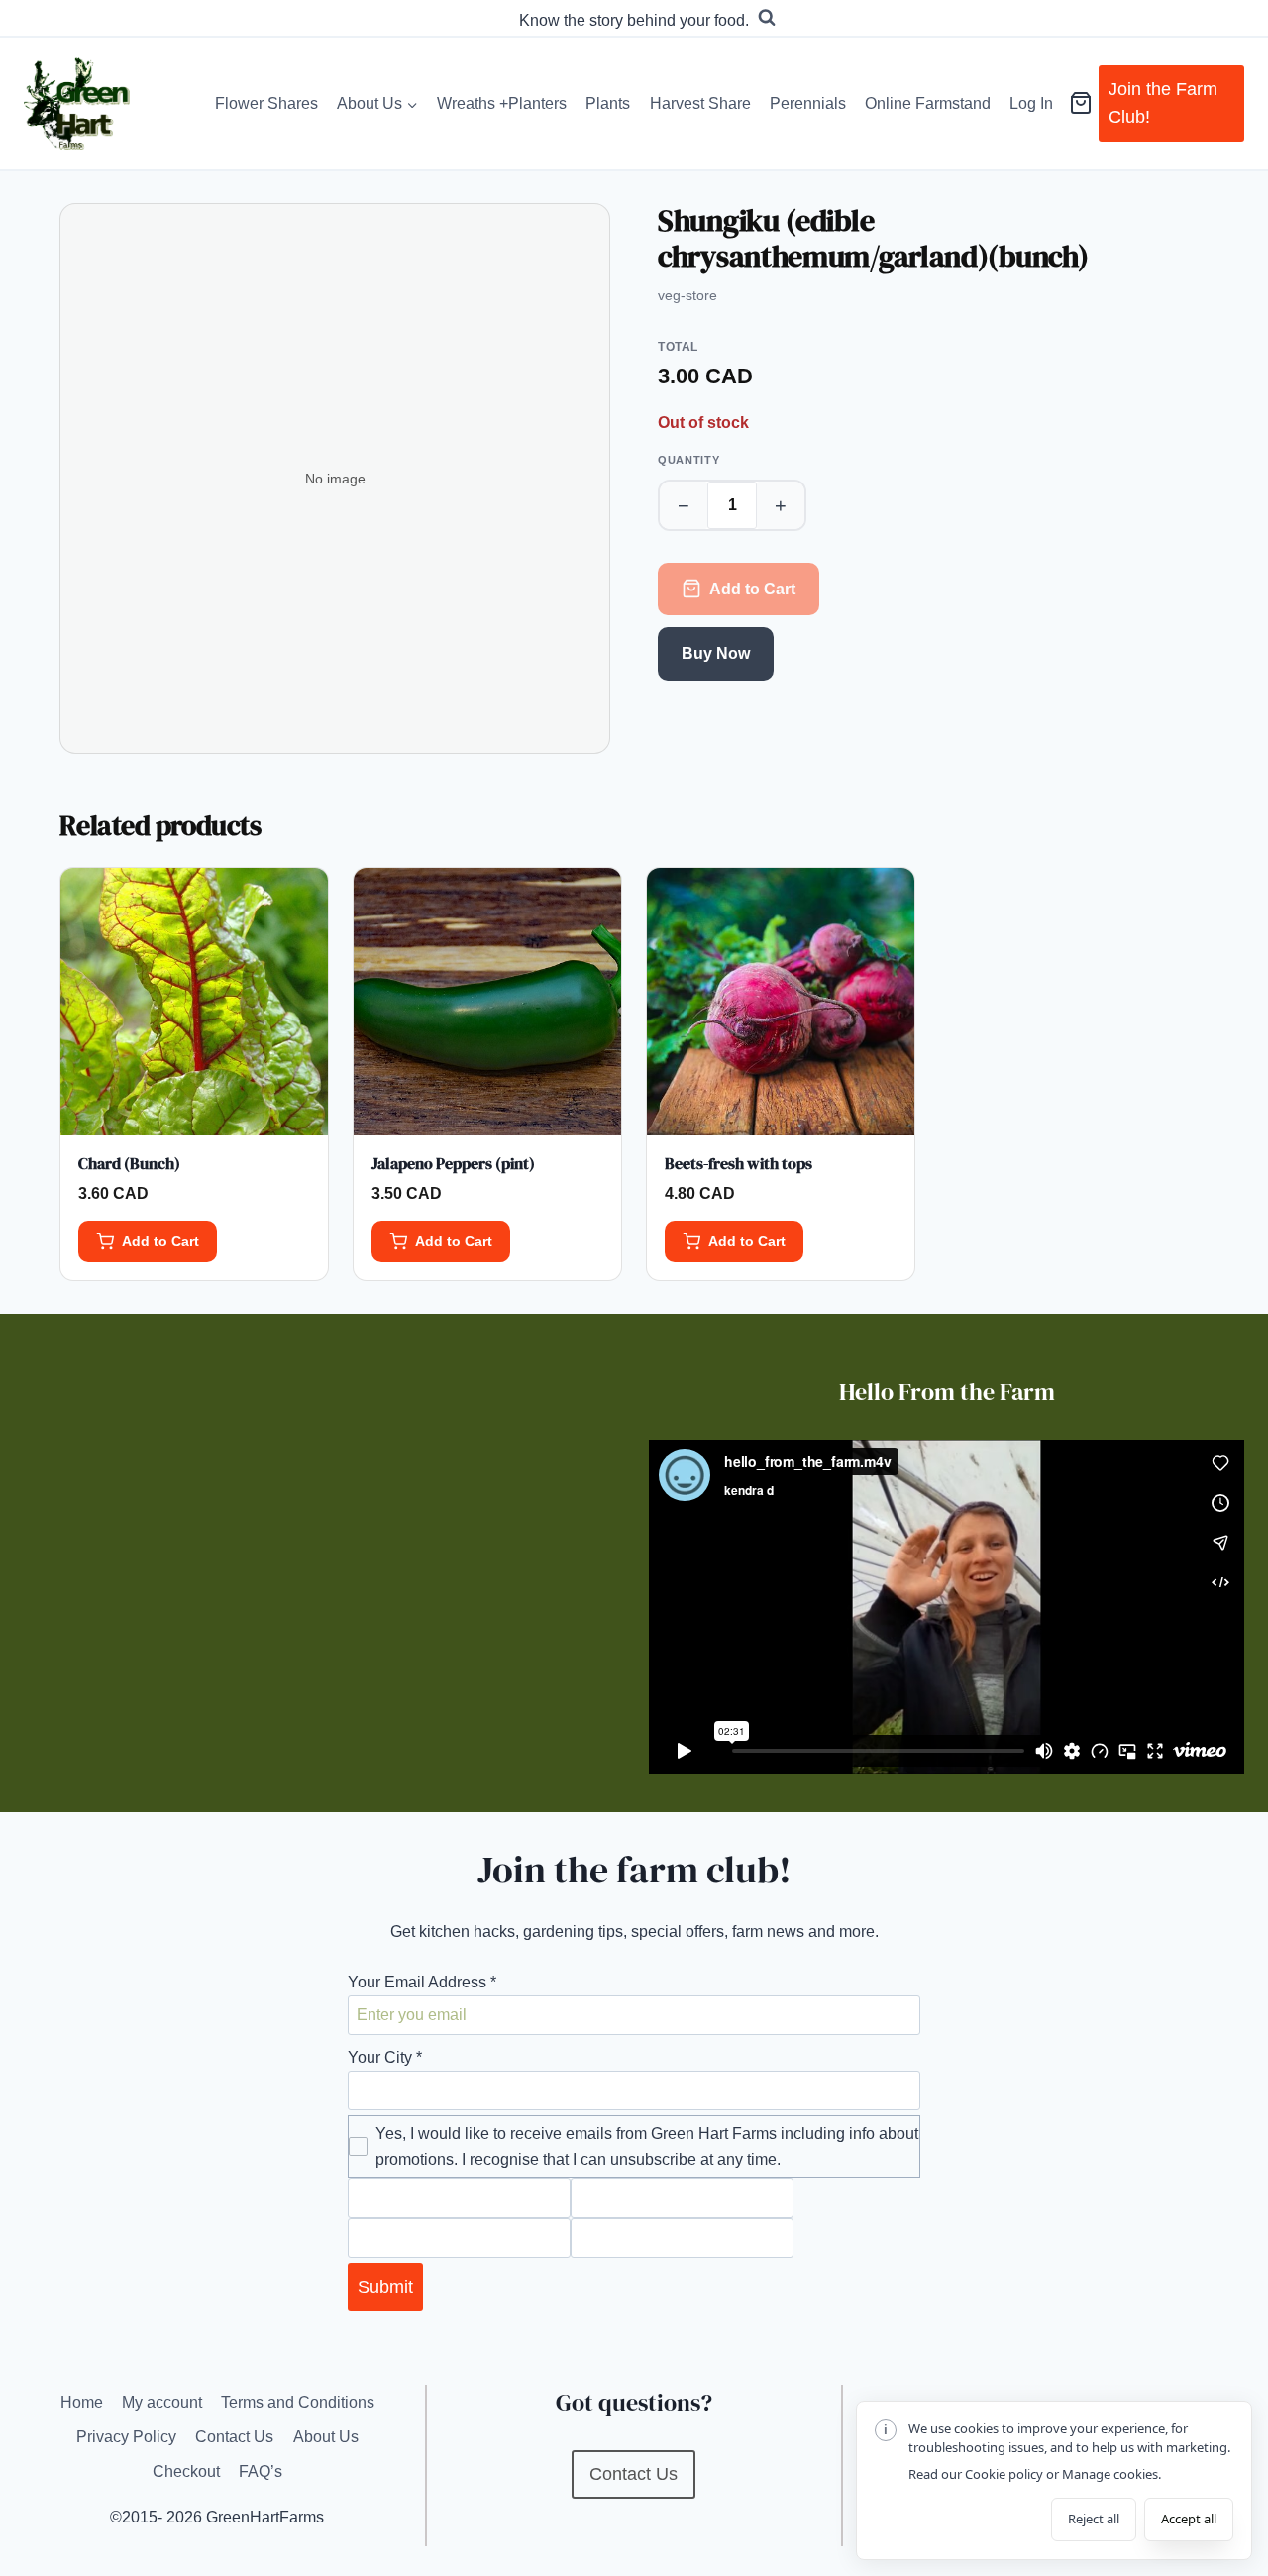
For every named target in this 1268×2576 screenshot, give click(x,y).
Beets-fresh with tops (739, 1163)
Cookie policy (1004, 2474)
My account (162, 2402)
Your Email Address (422, 1982)
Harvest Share (700, 104)
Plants (608, 104)
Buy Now (716, 653)
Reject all (1094, 2519)
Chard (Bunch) (129, 1163)
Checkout (186, 2471)
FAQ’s (261, 2471)
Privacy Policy (126, 2437)
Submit (385, 2287)
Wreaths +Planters (502, 104)
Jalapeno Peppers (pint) (453, 1163)
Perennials (808, 104)
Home (82, 2402)
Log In (1031, 104)
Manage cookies (1110, 2474)
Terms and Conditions (298, 2402)
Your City (385, 2057)
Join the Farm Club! (1163, 104)
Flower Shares (266, 104)
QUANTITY (688, 460)
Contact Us (234, 2437)
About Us (326, 2437)
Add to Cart (752, 589)
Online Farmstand (928, 104)
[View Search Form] (767, 18)
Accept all (1189, 2519)
